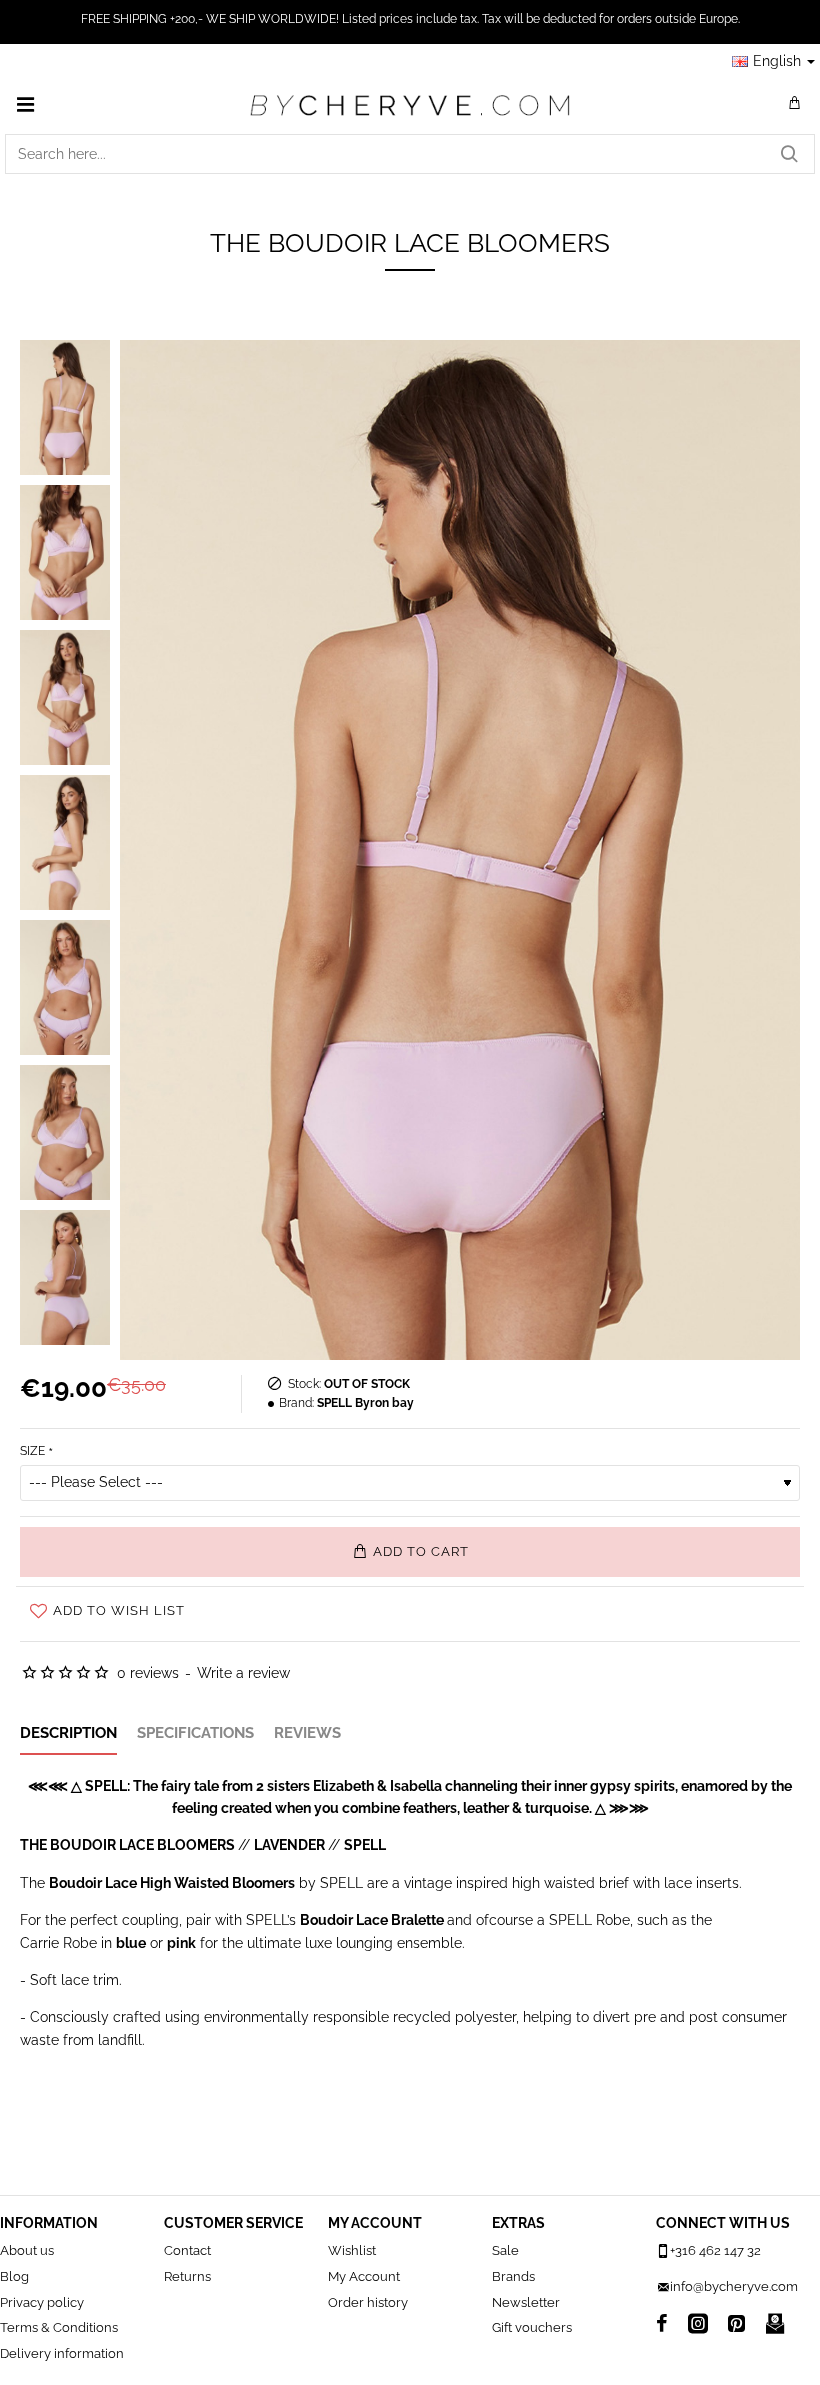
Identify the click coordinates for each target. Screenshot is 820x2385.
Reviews (307, 1733)
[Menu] (25, 104)
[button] (410, 1552)
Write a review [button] (243, 1673)
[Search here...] (789, 154)
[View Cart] (795, 104)
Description (68, 1733)
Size (32, 1451)
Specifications (195, 1733)
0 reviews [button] (148, 1673)
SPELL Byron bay (365, 1403)
